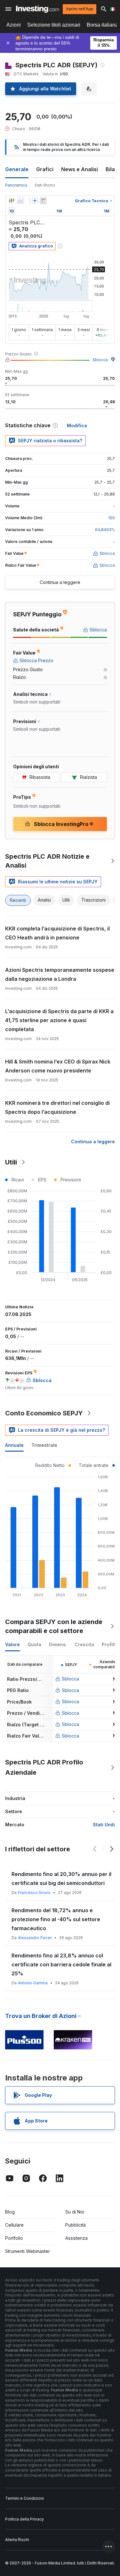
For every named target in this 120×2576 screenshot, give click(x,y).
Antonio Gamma (33, 1983)
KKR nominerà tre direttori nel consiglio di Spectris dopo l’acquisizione (57, 1107)
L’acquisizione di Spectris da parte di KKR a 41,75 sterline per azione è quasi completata (59, 1020)
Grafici (45, 169)
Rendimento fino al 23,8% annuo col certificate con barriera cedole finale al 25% (61, 1964)
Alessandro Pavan (35, 1938)
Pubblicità (76, 2225)
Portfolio (14, 2238)
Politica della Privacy (24, 2519)
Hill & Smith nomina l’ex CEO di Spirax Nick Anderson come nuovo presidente (58, 1066)
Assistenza (76, 2238)
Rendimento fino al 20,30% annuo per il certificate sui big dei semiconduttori (61, 1879)
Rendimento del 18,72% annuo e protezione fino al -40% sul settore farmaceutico (56, 1919)
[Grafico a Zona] (20, 201)
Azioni (14, 25)
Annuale (14, 1445)
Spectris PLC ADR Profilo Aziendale (44, 1767)
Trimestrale (44, 1445)
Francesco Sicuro (34, 1892)
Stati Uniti (104, 1825)
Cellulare (14, 2225)
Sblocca (100, 360)
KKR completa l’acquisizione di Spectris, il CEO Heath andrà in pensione (57, 933)
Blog (10, 2212)
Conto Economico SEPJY (44, 1413)
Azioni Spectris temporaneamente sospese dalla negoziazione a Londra (60, 974)
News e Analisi (80, 169)
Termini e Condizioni (24, 2498)
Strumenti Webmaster (28, 2251)
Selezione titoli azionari (54, 25)
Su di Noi (75, 2212)
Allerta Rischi (17, 2540)
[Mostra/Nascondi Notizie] (43, 201)
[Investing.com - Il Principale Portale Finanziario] (37, 9)
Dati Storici (45, 185)
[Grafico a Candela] (12, 201)
